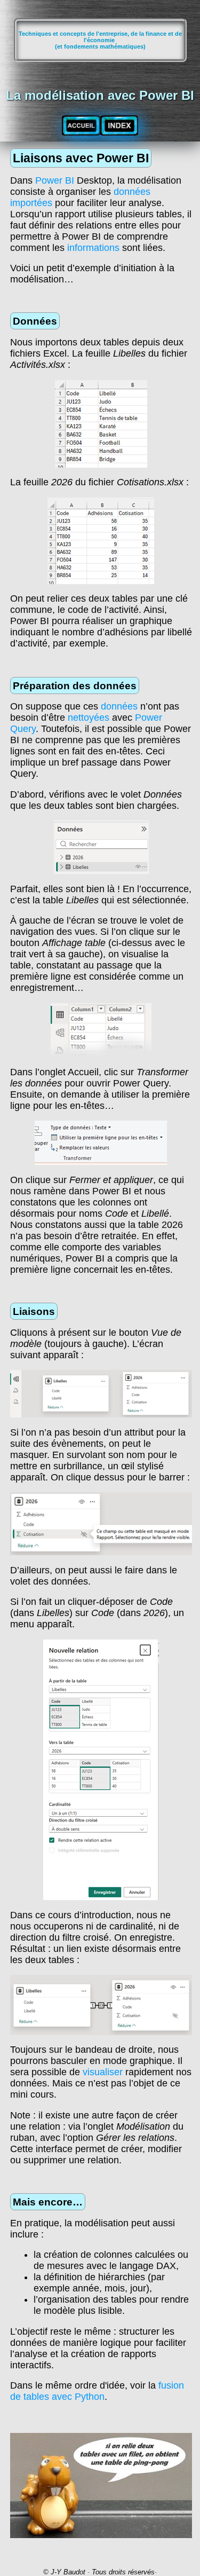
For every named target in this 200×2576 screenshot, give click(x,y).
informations (93, 248)
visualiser (103, 2072)
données (119, 706)
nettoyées (89, 718)
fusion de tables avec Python (97, 2391)
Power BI (55, 180)
